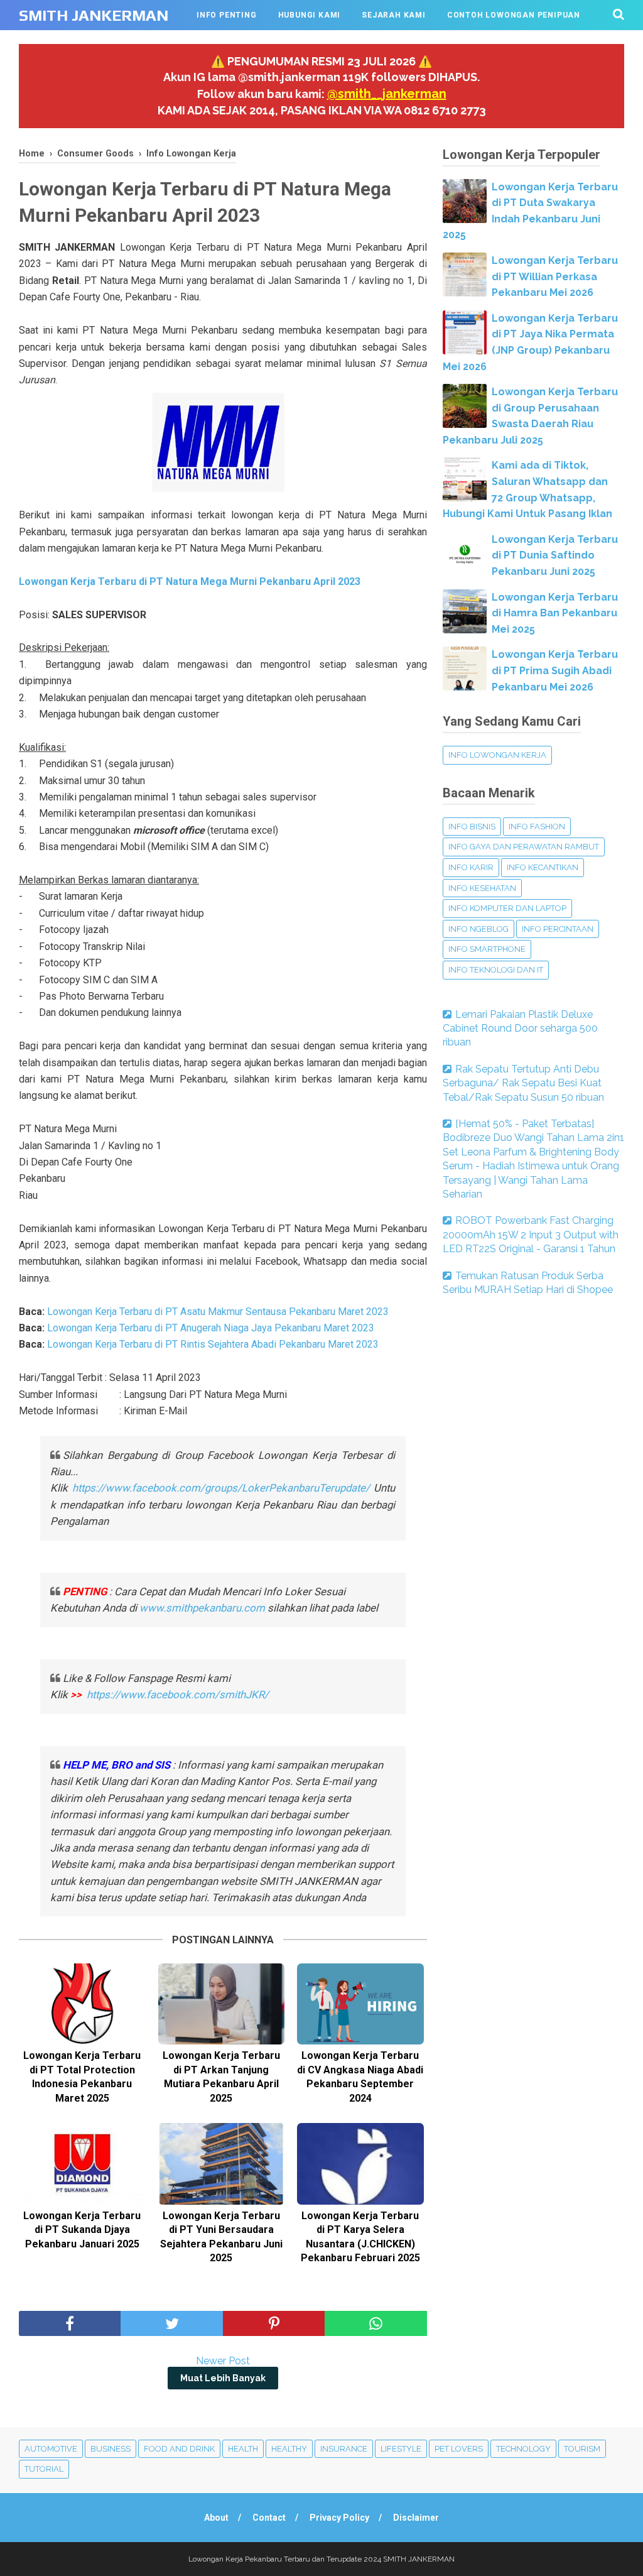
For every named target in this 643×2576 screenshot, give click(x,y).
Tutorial (44, 2469)
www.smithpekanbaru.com (202, 1608)
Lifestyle (401, 2449)
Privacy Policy (339, 2518)
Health (243, 2449)
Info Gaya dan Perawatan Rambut (524, 847)
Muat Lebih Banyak (223, 2378)
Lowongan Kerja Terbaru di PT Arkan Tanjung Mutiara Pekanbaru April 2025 (221, 2077)
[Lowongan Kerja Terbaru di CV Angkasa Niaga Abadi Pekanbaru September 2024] (360, 2004)
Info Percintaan (558, 929)
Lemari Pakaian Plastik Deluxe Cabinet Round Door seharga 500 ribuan (520, 1029)
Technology (523, 2449)
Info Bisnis (472, 827)
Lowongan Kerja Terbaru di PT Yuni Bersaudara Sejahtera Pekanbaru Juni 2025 (221, 2237)
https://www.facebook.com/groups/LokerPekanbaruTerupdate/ (221, 1488)
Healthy (289, 2449)
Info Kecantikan (543, 867)
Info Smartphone (487, 949)
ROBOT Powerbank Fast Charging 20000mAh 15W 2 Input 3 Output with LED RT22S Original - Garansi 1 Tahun (531, 1235)
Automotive (51, 2449)
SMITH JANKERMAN (94, 15)
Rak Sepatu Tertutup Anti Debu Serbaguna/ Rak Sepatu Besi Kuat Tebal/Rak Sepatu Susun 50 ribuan (523, 1083)
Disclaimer (416, 2518)
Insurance (344, 2449)
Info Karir (471, 867)
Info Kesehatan (482, 888)
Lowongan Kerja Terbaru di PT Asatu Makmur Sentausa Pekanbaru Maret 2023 (218, 1312)
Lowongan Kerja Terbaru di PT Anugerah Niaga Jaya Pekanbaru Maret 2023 (211, 1328)
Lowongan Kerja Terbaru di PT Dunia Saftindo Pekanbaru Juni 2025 (555, 555)
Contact (269, 2518)
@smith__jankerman (387, 94)
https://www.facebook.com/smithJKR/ (179, 1695)
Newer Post (223, 2361)
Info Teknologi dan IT (496, 970)
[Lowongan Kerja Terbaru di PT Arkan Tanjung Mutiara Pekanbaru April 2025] (222, 2004)
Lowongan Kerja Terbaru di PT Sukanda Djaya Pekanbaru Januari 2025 (82, 2230)
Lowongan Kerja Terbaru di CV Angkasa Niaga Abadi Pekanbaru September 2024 (360, 2077)
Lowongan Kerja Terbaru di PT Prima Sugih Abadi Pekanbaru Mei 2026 (555, 670)
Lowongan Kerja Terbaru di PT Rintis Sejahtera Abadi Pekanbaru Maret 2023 (213, 1344)
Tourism (582, 2449)
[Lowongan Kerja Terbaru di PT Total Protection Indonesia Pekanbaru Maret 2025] (82, 2004)
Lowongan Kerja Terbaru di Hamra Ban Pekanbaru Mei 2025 (555, 613)
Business (111, 2449)
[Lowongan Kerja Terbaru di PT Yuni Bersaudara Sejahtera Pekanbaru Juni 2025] (222, 2164)
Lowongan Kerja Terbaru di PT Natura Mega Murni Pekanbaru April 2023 (190, 581)
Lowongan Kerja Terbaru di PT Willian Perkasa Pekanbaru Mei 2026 (555, 276)
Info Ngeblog (478, 929)
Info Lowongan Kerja (497, 755)
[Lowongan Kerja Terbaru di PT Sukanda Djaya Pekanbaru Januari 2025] (82, 2164)
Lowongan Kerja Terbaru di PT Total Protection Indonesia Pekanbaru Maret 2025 (82, 2077)
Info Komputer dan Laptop (507, 908)
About (216, 2518)
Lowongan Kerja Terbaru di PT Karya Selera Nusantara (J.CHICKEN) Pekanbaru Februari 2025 (360, 2237)
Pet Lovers (459, 2449)
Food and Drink (179, 2449)
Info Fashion (537, 827)
